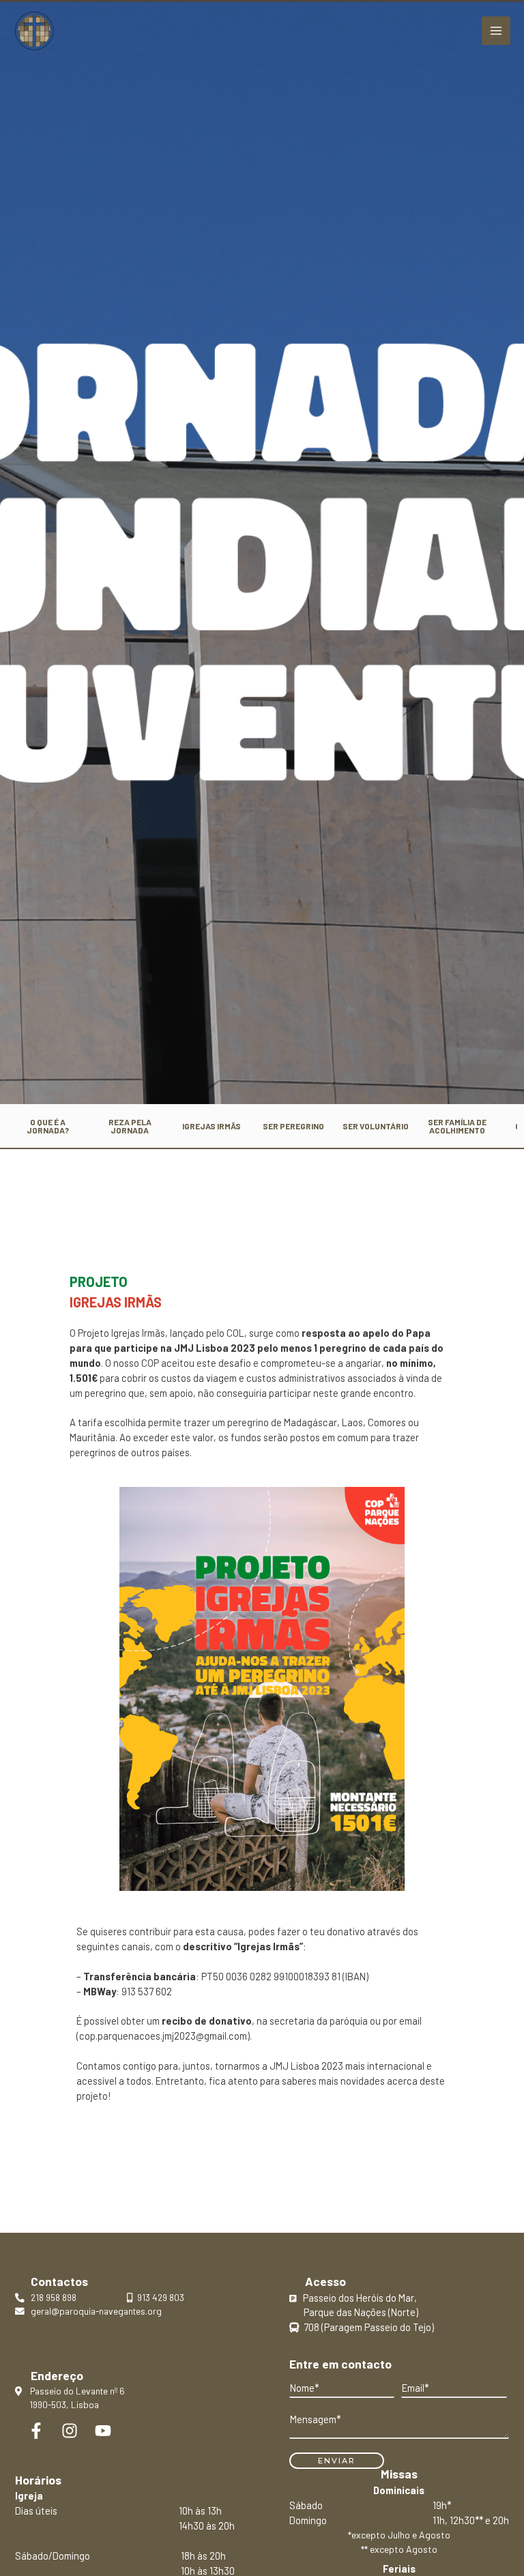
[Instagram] (70, 2431)
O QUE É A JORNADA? (48, 1126)
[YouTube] (103, 2431)
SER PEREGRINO (293, 1126)
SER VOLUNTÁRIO (376, 1126)
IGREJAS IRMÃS (212, 1126)
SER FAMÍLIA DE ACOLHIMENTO (457, 1126)
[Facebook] (36, 2431)
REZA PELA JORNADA (130, 1126)
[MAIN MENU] (496, 31)
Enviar (337, 2461)
